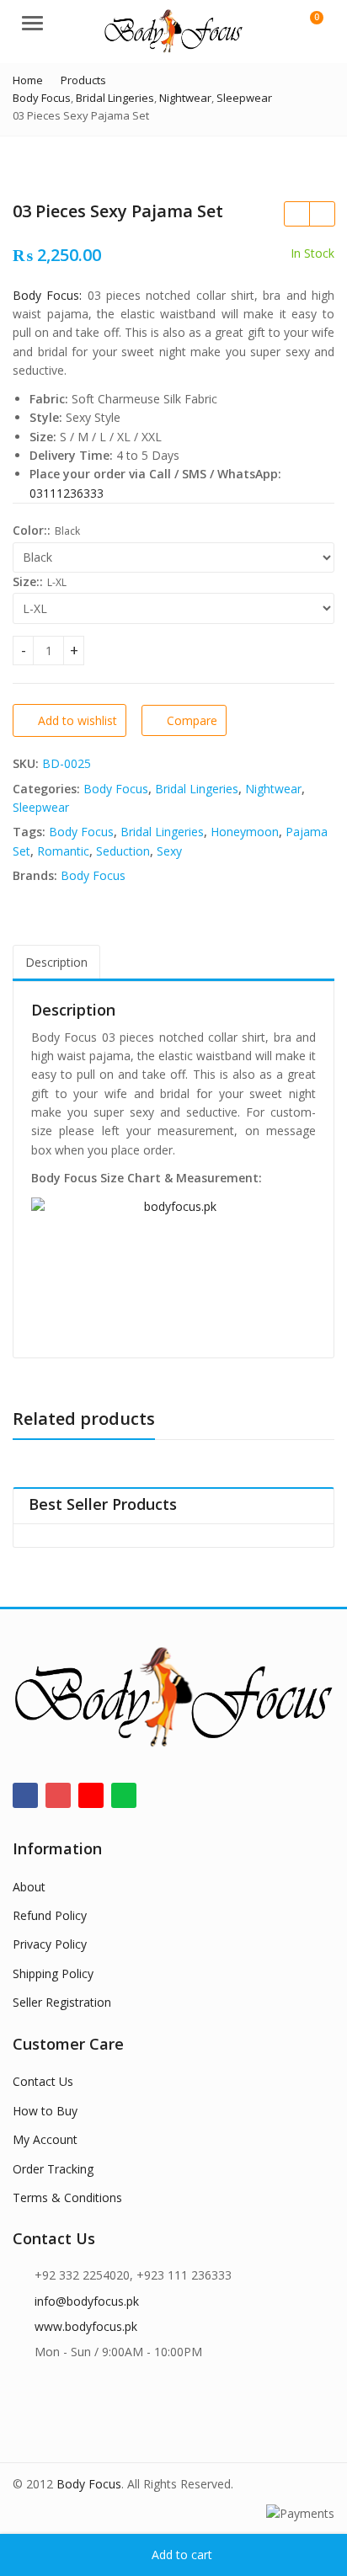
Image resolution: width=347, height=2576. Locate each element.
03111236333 (67, 493)
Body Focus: (47, 295)
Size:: (28, 581)
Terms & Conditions (67, 2197)
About (29, 1887)
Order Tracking (53, 2169)
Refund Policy (50, 1915)
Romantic (63, 851)
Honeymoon (245, 832)
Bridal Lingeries (197, 789)
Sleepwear (41, 807)
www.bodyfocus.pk (86, 2326)
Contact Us (43, 2081)
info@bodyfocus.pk (87, 2301)
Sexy (169, 851)
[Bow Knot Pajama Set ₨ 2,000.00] (322, 214)
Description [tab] (56, 962)
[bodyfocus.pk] (173, 1269)
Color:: (32, 530)
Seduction (123, 851)
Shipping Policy (53, 1973)
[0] (306, 25)
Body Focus (116, 789)
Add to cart (182, 2555)
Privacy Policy (50, 1944)
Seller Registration (62, 2002)
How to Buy (45, 2111)
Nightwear (273, 789)
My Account (45, 2139)
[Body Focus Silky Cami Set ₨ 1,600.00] (296, 214)
